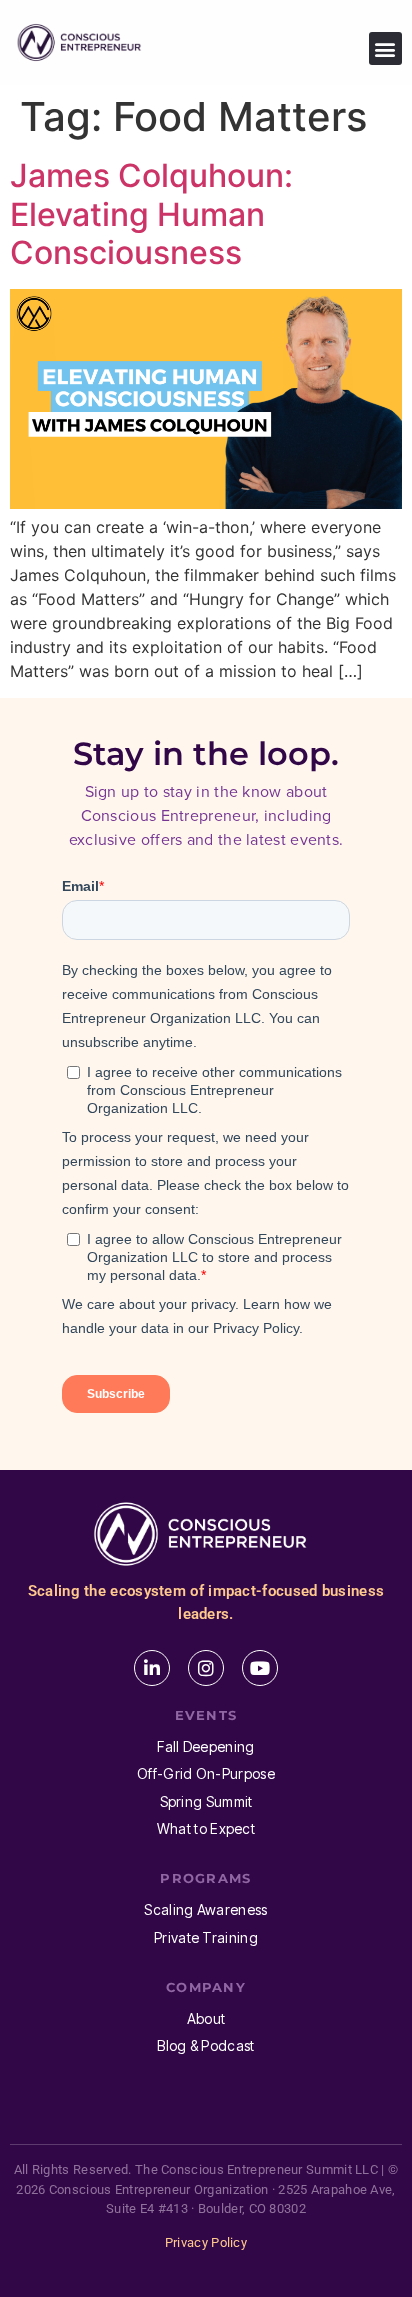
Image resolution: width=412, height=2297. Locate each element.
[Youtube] (260, 1668)
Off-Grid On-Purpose (206, 1773)
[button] (385, 48)
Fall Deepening (205, 1746)
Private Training (206, 1937)
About (206, 2018)
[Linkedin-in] (152, 1668)
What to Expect (206, 1828)
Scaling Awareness (205, 1909)
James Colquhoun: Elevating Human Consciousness (151, 214)
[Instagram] (206, 1668)
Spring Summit (206, 1801)
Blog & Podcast (205, 2045)
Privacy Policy (206, 2242)
